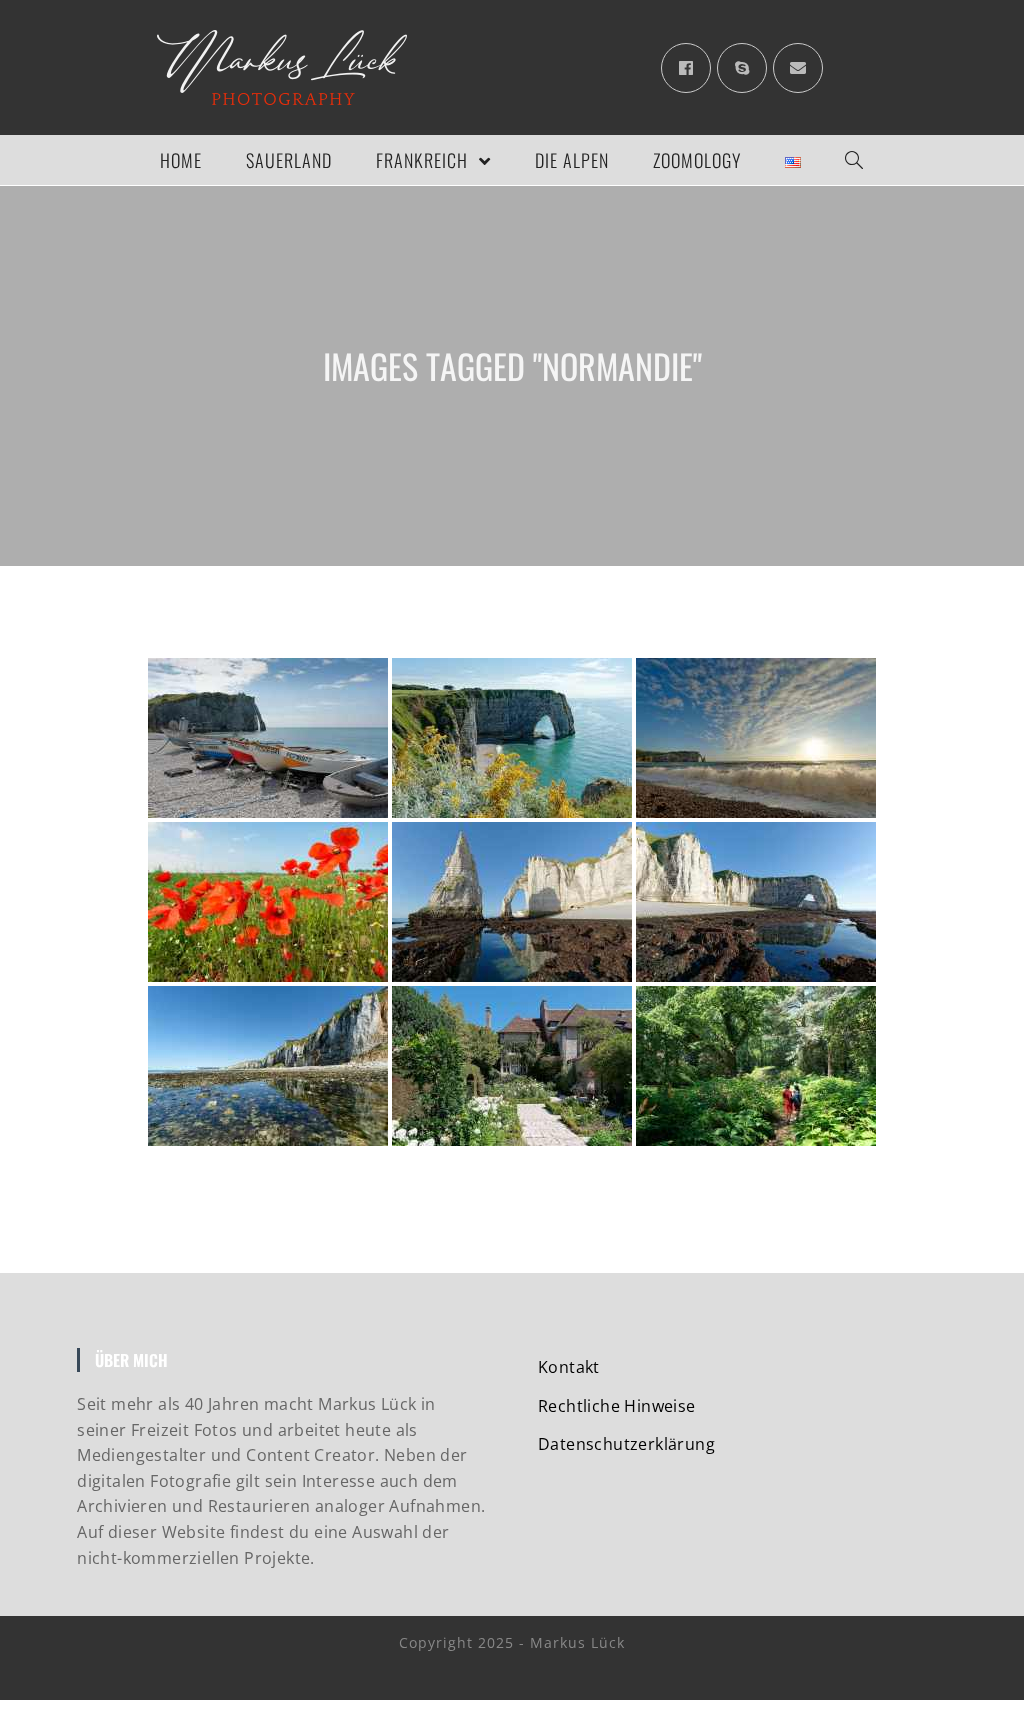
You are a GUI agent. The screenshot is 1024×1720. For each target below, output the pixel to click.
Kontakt (569, 1367)
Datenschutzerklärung (626, 1444)
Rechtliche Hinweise (617, 1406)
